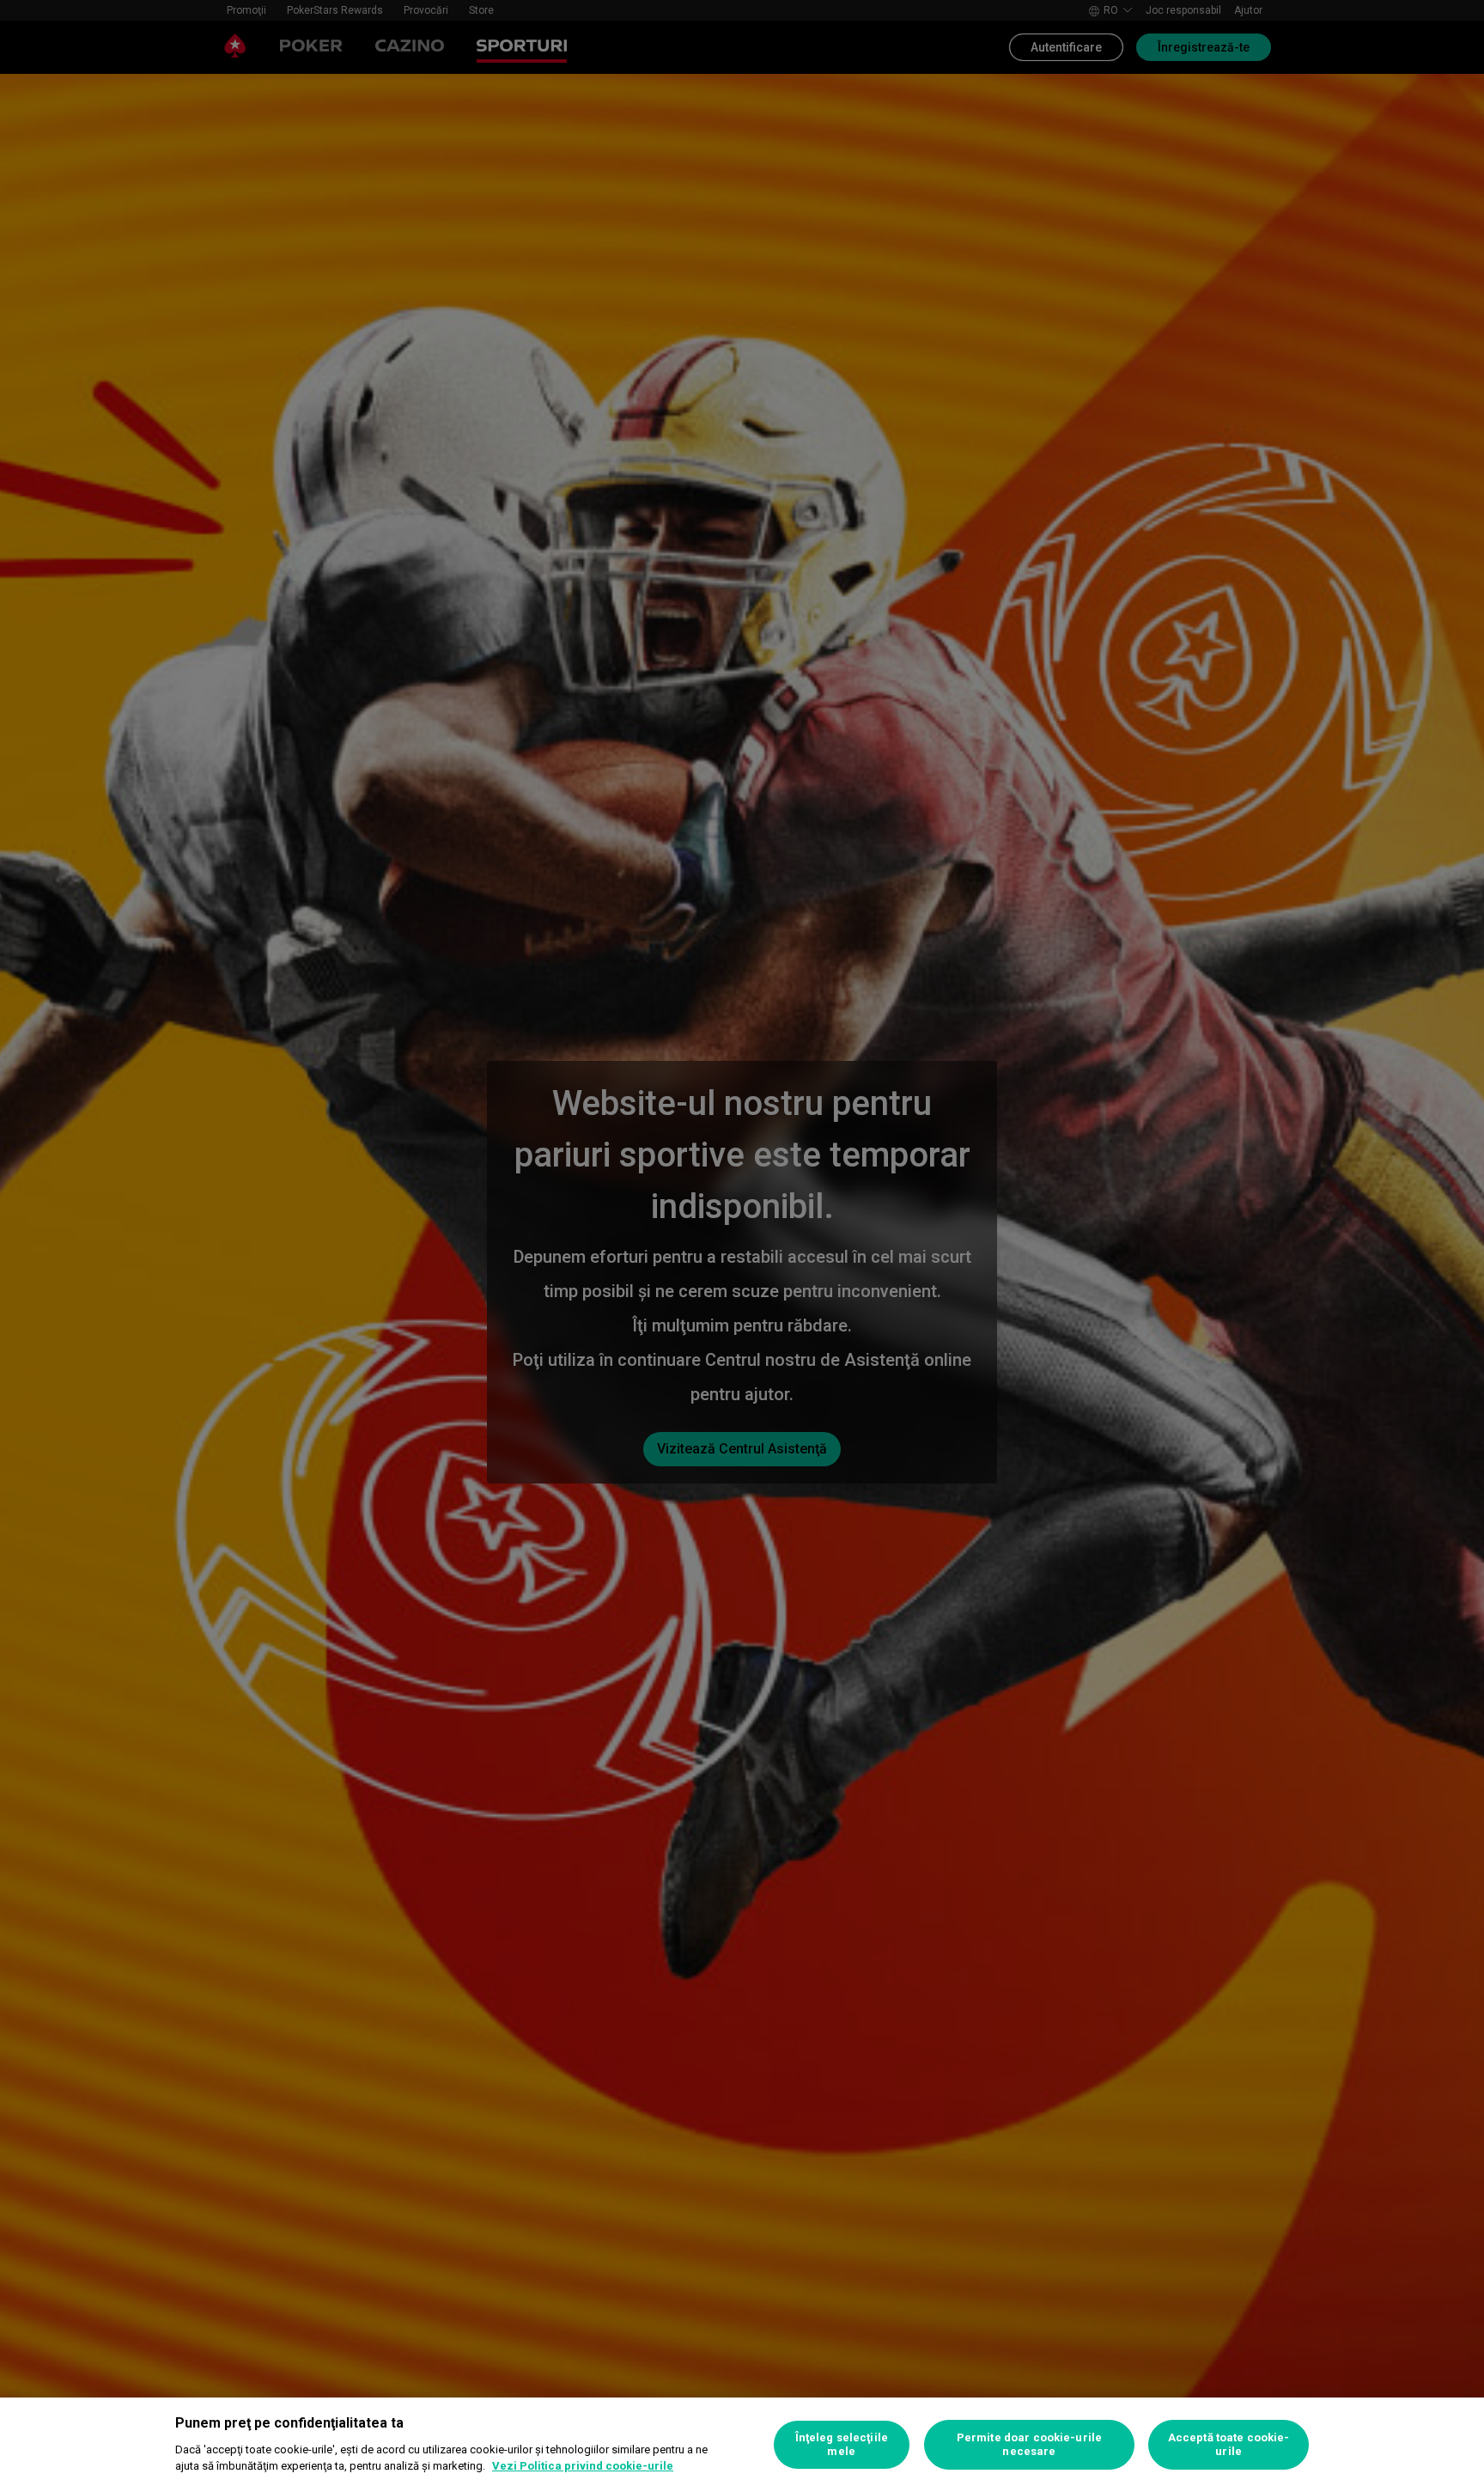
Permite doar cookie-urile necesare (1029, 2444)
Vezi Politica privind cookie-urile (583, 2466)
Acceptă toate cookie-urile (1229, 2444)
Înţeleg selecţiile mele (842, 2444)
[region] (742, 2445)
